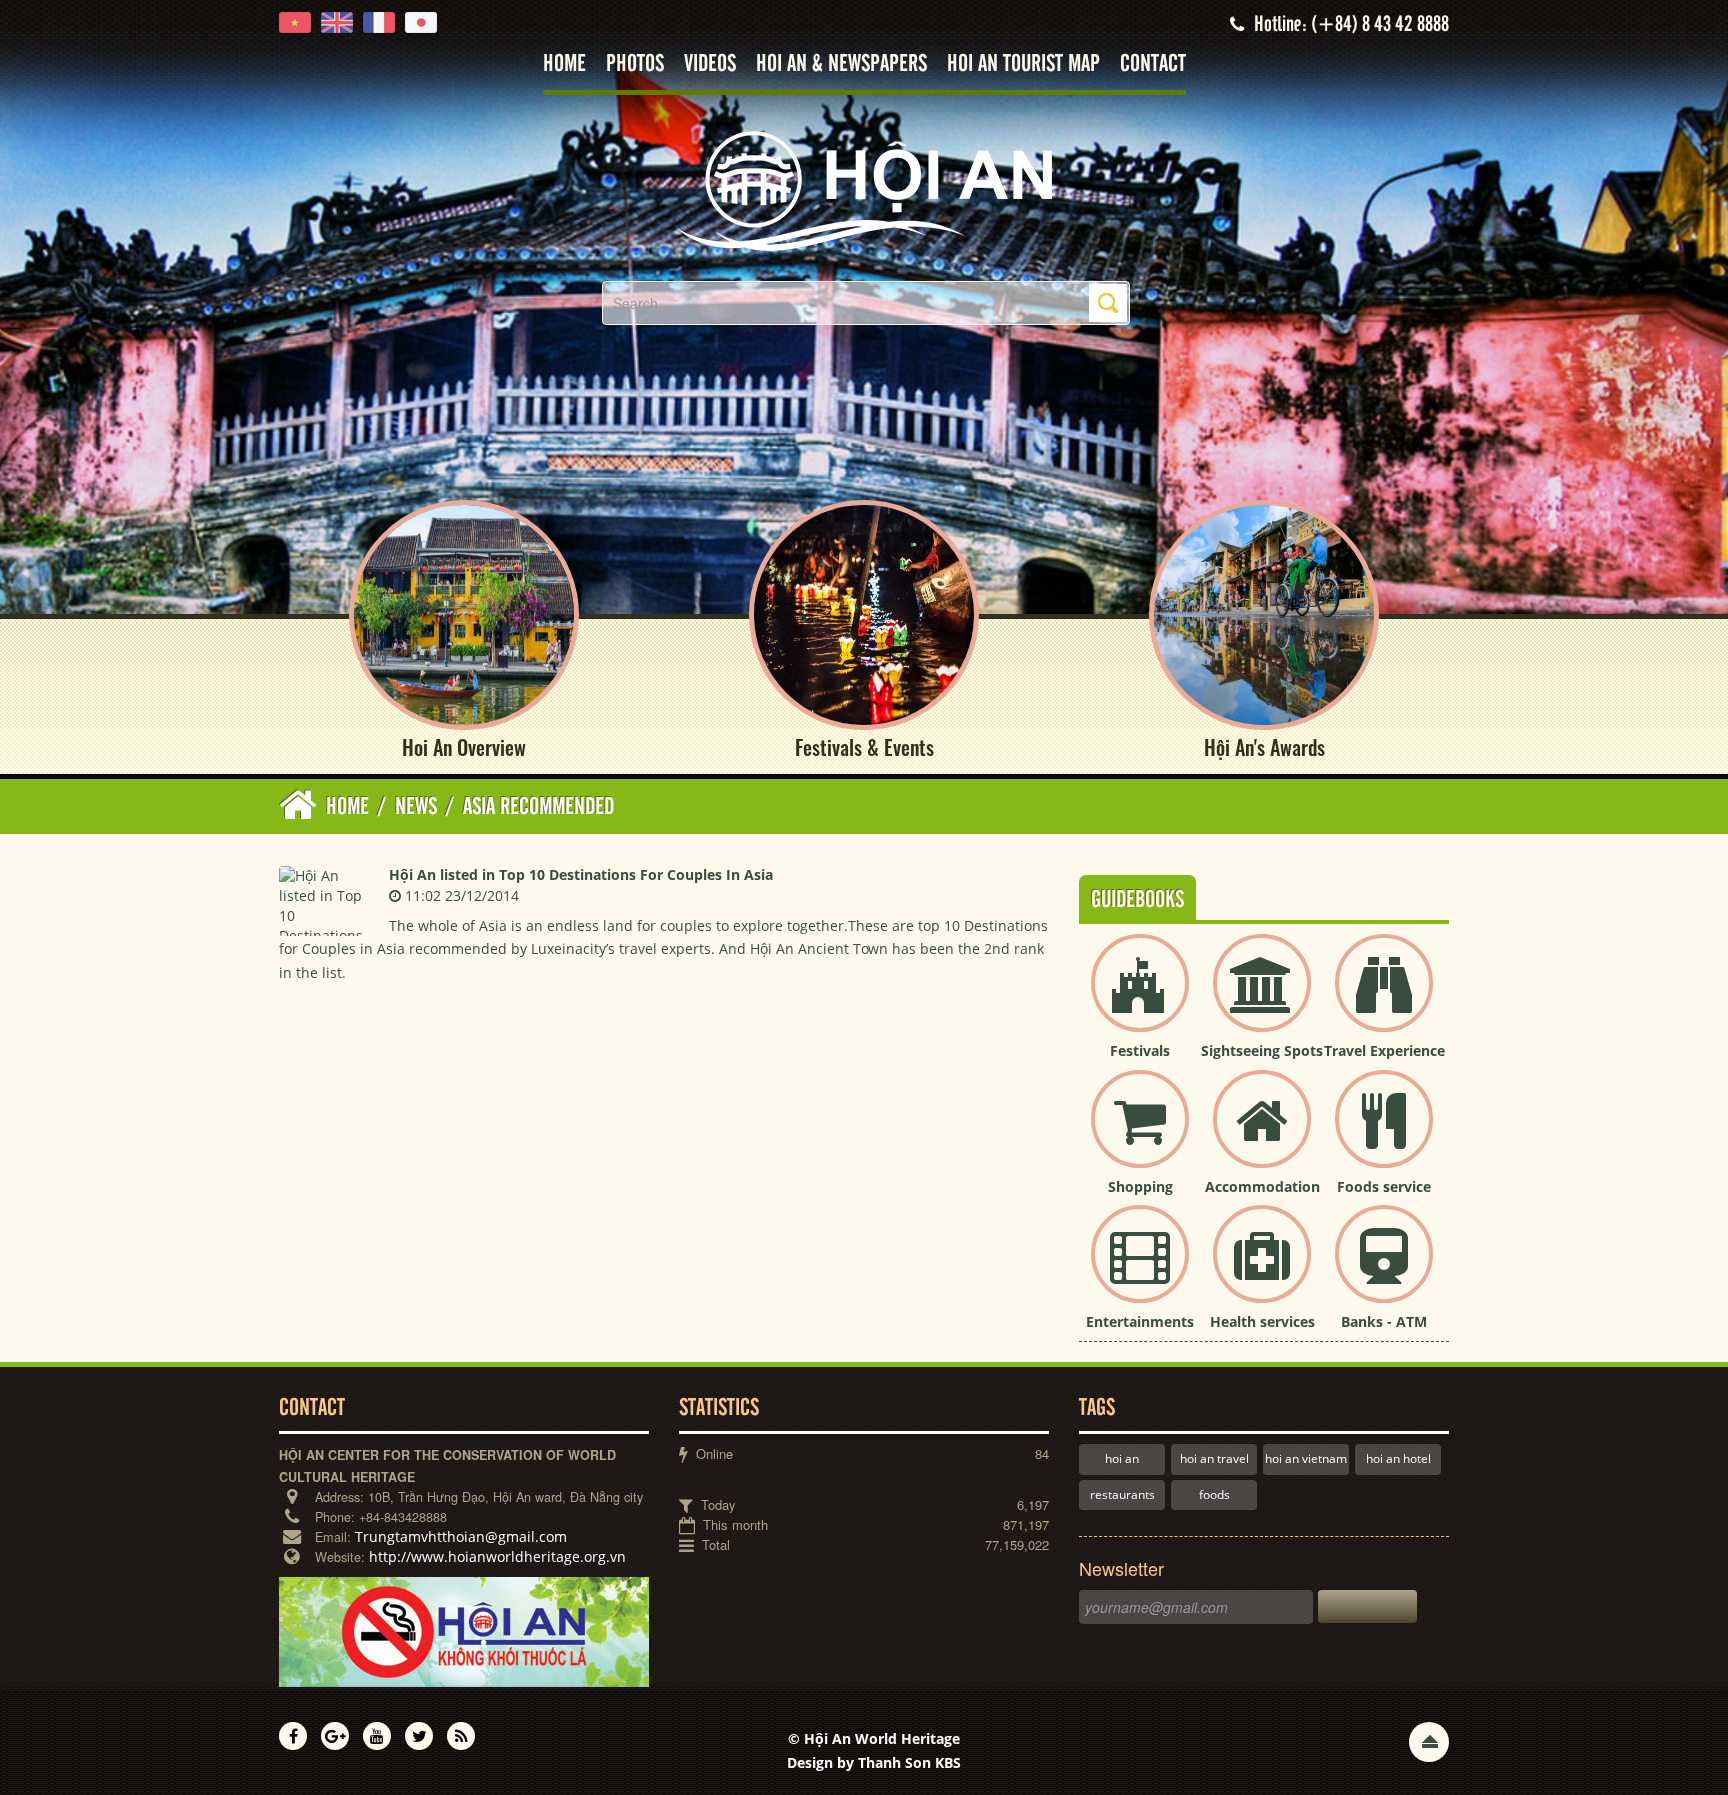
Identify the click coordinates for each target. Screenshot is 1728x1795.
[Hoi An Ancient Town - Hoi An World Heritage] (864, 189)
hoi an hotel (1398, 1458)
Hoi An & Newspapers (841, 64)
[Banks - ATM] (1384, 1270)
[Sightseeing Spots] (1262, 999)
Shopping (1140, 1186)
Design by (874, 1762)
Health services (1262, 1321)
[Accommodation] (1262, 1135)
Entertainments (1140, 1321)
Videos (710, 64)
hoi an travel (1214, 1458)
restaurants (1122, 1494)
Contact (1153, 64)
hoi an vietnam (1306, 1458)
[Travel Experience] (1384, 999)
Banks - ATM (1384, 1321)
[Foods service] (1384, 1135)
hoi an (1122, 1458)
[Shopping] (1140, 1135)
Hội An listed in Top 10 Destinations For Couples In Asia (581, 874)
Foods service (1384, 1186)
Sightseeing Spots (1262, 1050)
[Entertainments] (1140, 1270)
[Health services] (1262, 1270)
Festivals (1140, 1050)
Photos (635, 64)
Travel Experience (1384, 1050)
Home (564, 64)
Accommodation (1262, 1186)
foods (1214, 1494)
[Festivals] (1140, 999)
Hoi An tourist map (1023, 64)
